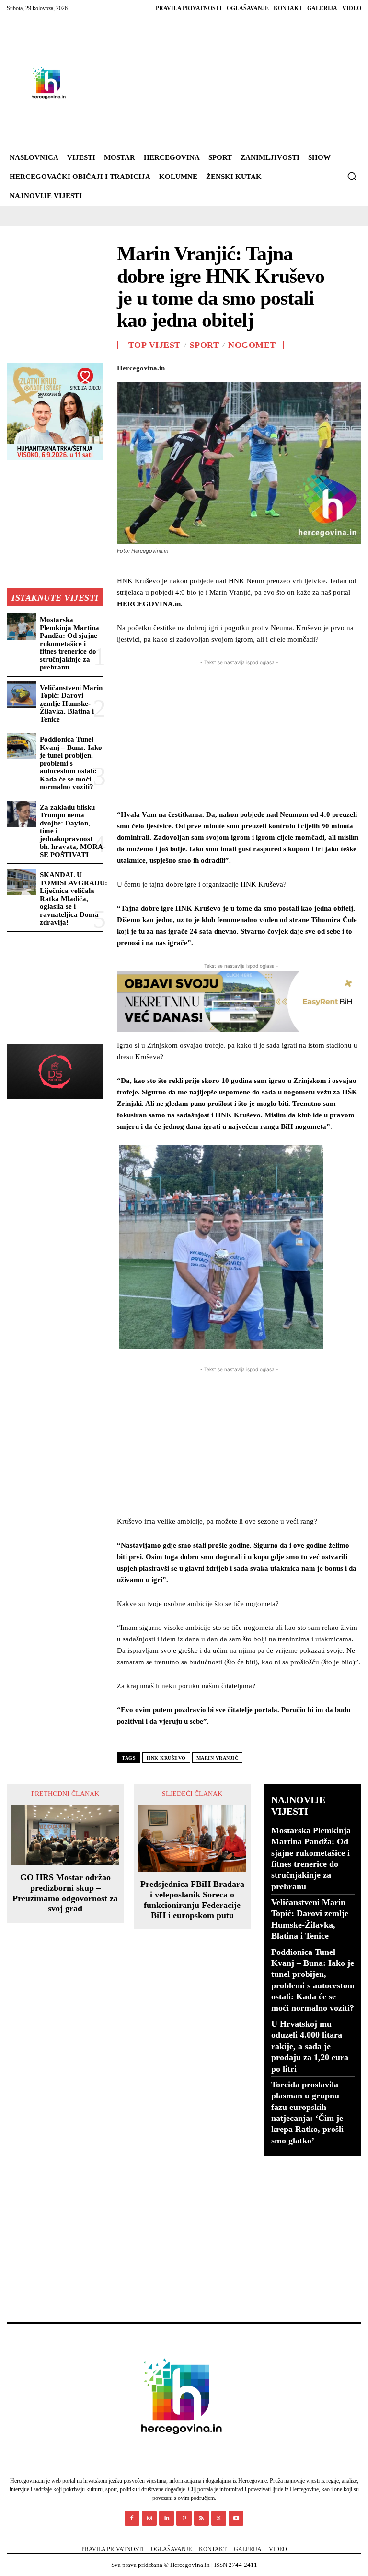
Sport (205, 345)
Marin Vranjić (218, 1758)
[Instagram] (149, 2518)
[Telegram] (329, 366)
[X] (196, 366)
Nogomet (252, 345)
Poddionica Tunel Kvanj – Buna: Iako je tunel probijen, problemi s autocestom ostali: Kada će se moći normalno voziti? (71, 763)
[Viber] (351, 366)
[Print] (307, 366)
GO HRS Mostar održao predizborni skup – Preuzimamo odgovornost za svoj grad (65, 1893)
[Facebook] (174, 366)
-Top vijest (153, 345)
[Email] (285, 366)
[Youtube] (236, 2518)
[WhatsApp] (241, 366)
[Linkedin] (263, 366)
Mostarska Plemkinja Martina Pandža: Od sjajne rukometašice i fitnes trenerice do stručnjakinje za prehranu (69, 643)
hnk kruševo (166, 1758)
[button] (352, 176)
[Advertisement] (214, 83)
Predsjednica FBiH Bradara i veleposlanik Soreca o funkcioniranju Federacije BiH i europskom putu (192, 1900)
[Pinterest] (218, 366)
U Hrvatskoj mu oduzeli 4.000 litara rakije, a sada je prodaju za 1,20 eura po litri (310, 2046)
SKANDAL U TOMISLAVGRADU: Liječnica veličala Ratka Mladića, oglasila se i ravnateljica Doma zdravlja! (74, 898)
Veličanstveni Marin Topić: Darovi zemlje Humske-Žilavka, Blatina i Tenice (71, 703)
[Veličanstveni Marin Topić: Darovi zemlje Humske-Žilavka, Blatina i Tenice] (21, 695)
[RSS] (201, 2518)
